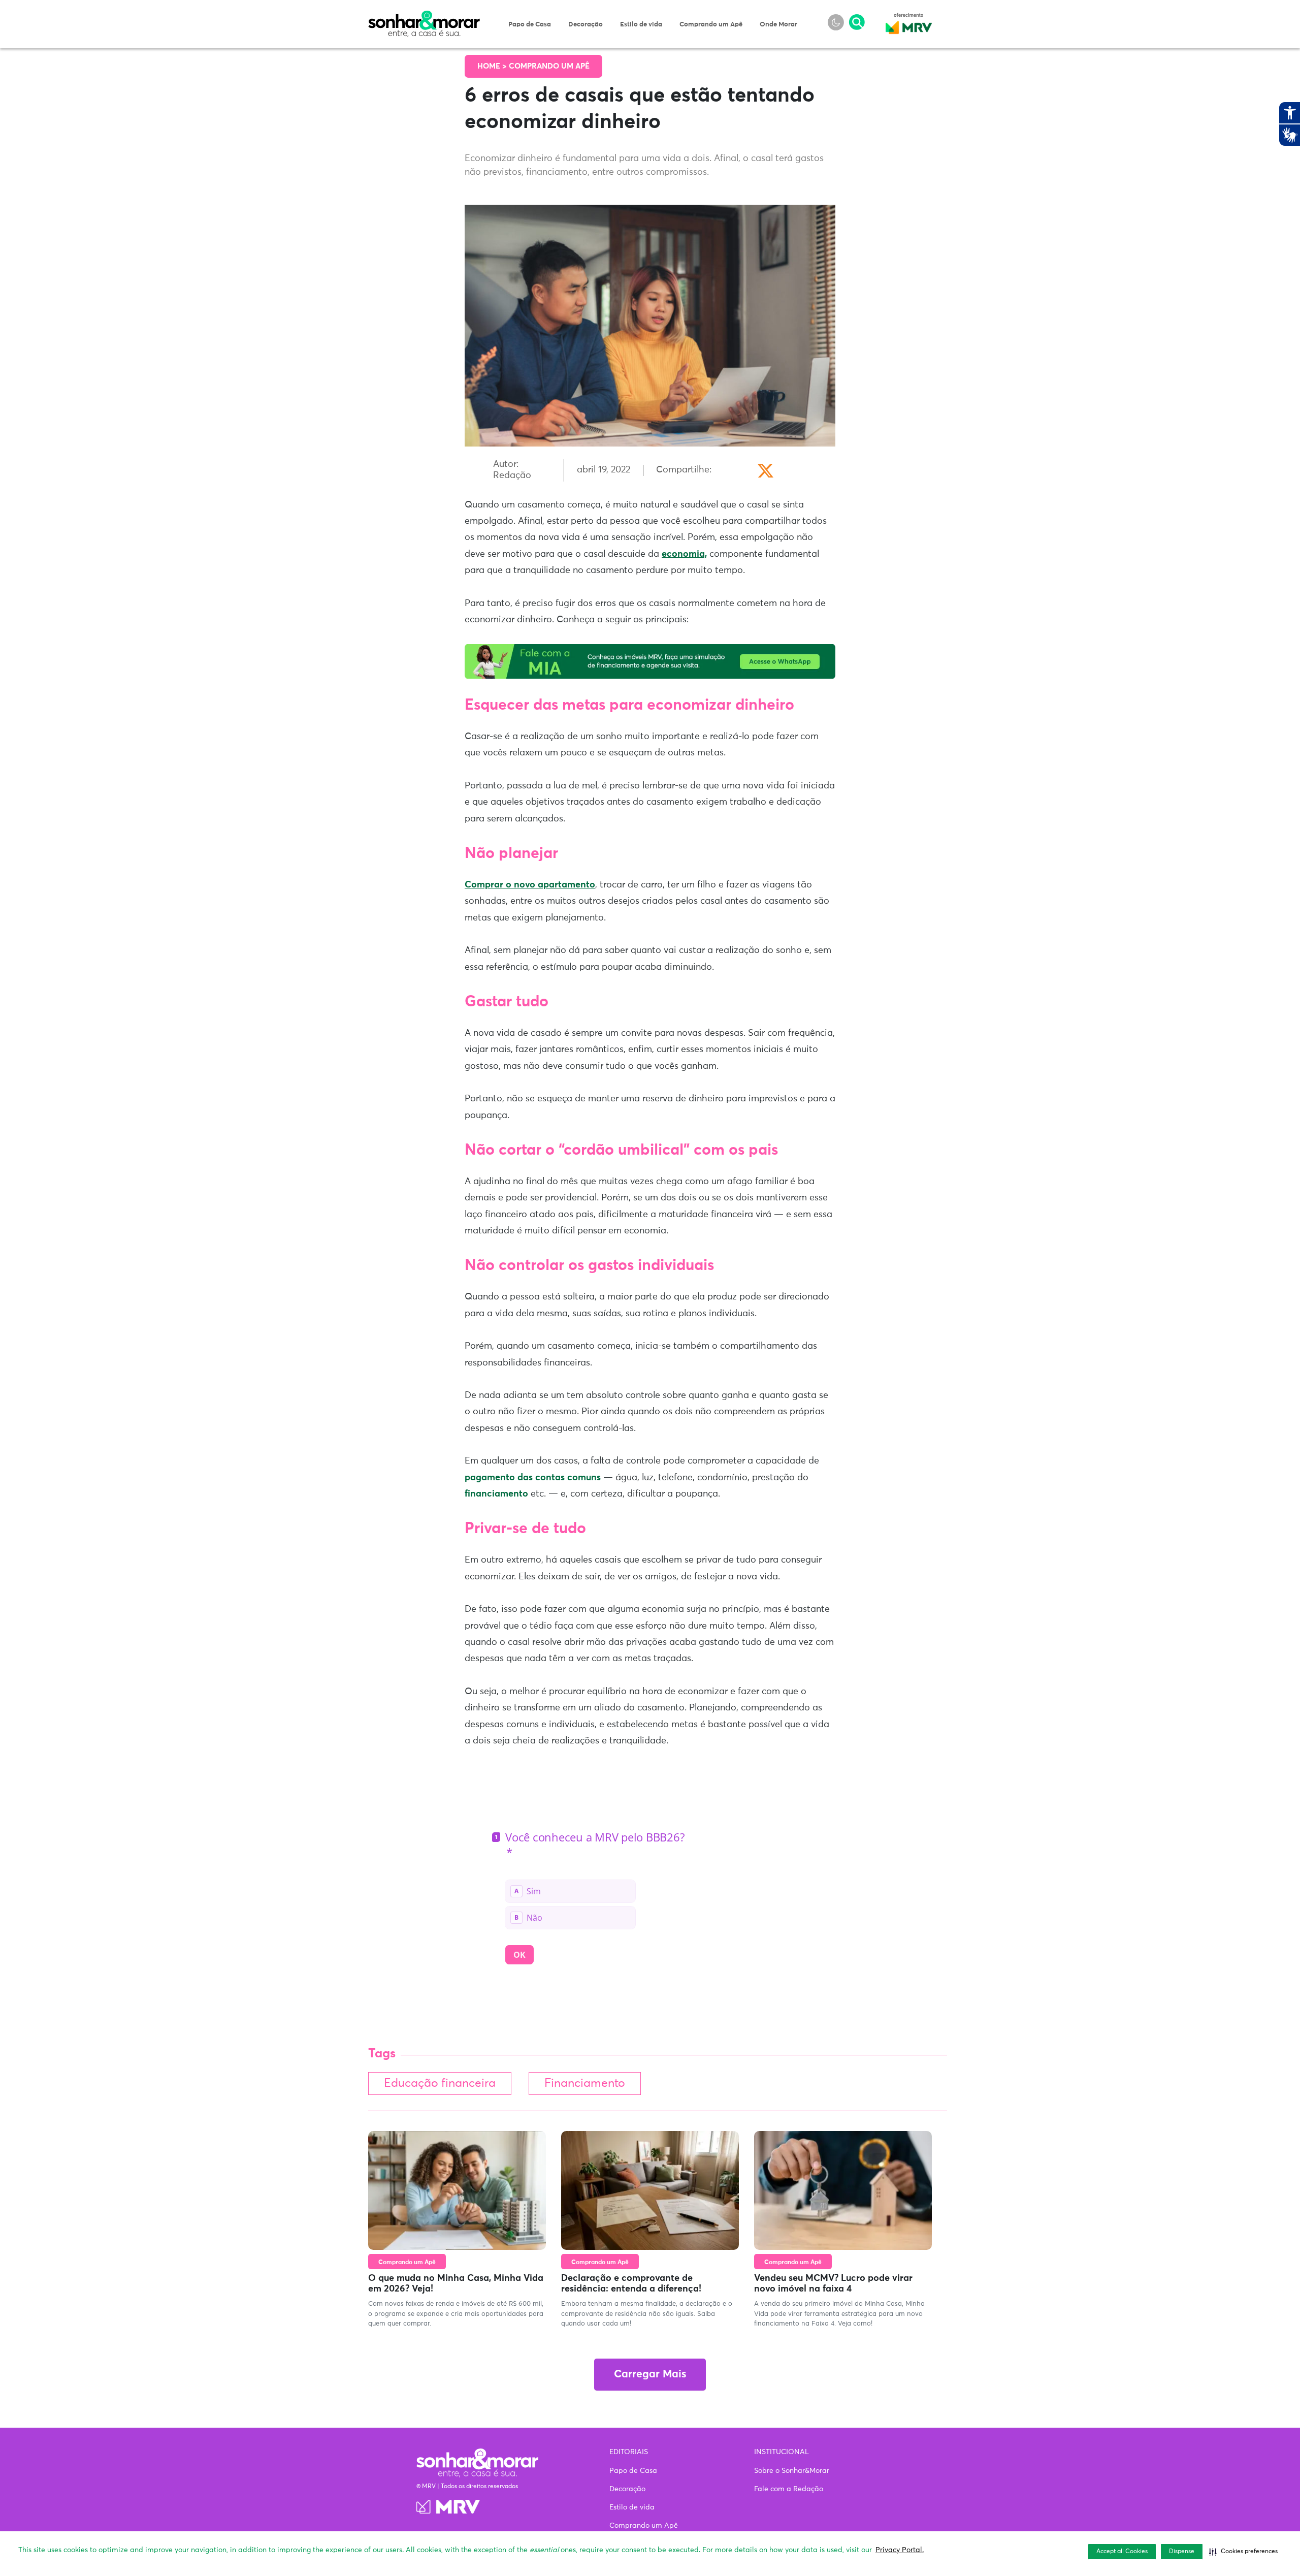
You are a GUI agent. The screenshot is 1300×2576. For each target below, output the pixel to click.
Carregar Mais (650, 2375)
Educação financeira (440, 2084)
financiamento (496, 1494)
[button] (1243, 2552)
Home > (493, 66)
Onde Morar (778, 25)
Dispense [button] (1182, 2552)
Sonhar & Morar (424, 16)
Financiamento (585, 2084)
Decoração (586, 25)
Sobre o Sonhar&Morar (792, 2471)
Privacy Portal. (900, 2550)
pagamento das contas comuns (533, 1478)
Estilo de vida (641, 25)
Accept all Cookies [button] (1122, 2552)
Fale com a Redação (789, 2489)
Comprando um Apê (711, 25)
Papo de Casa (530, 25)
